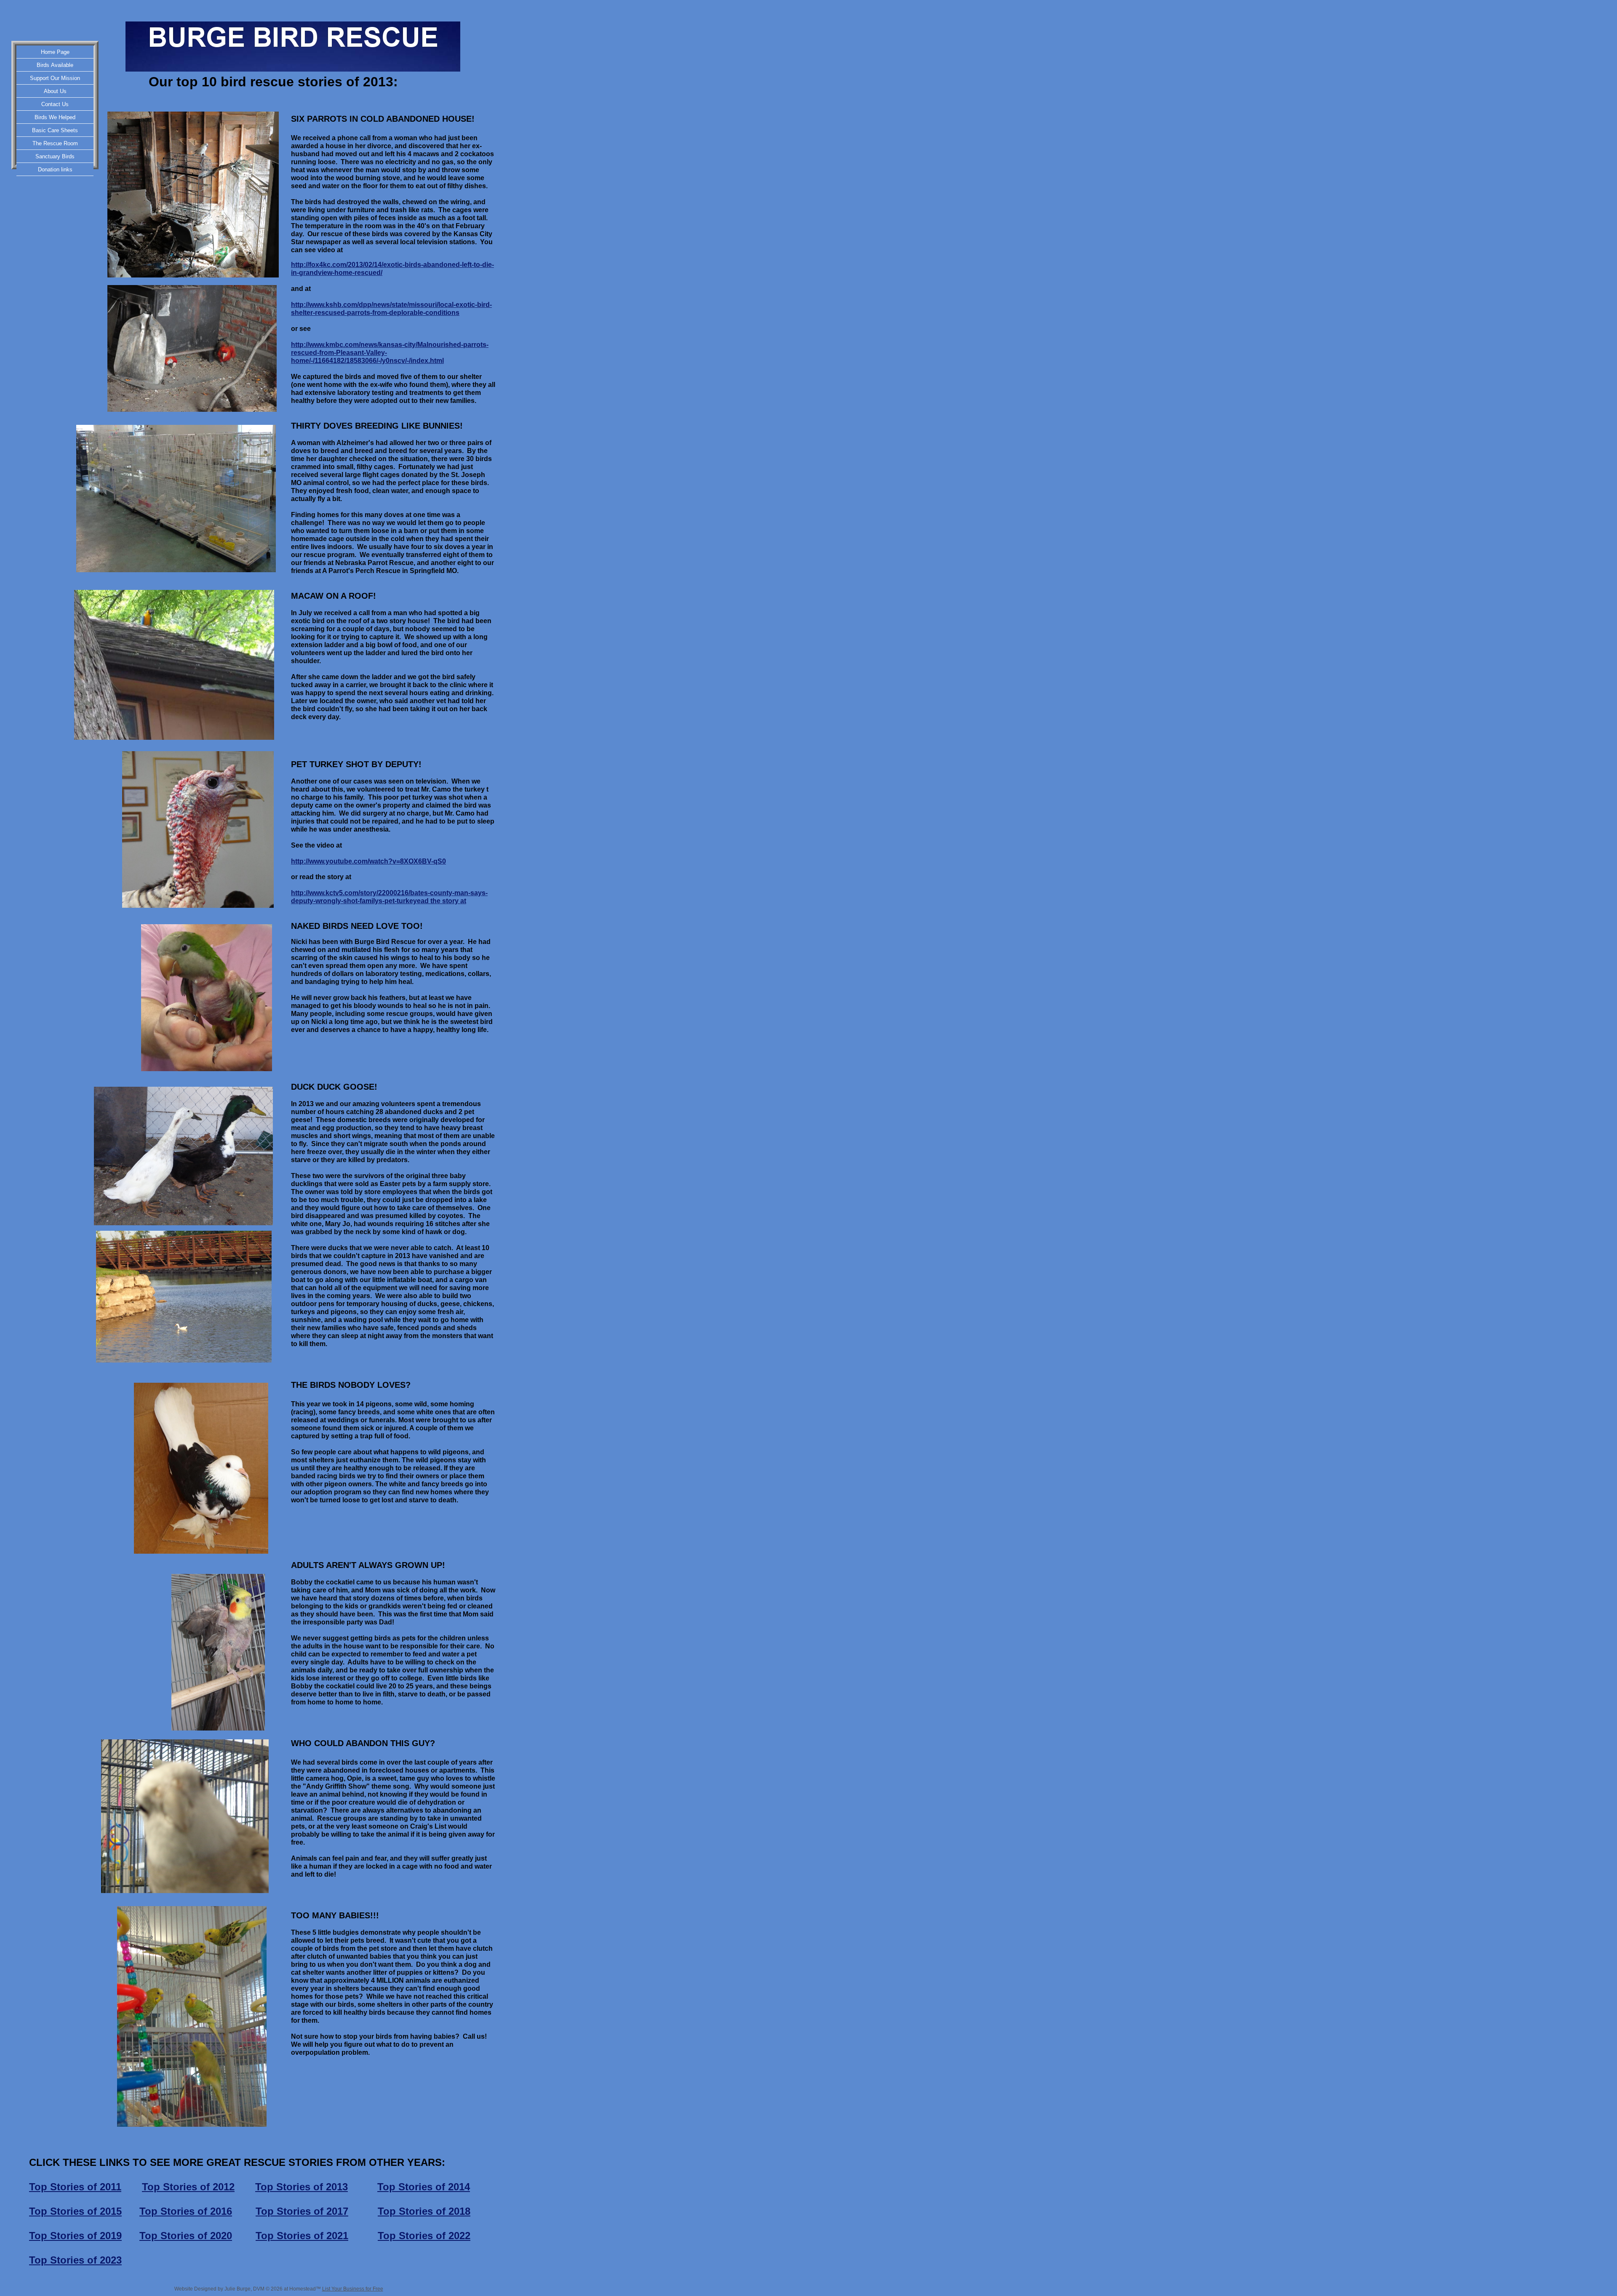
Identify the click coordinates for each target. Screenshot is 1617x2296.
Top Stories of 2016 (186, 2211)
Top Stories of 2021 (302, 2236)
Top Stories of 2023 (75, 2260)
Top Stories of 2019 (75, 2236)
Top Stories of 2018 (424, 2211)
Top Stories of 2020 (186, 2236)
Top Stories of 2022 (424, 2236)
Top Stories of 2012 (188, 2187)
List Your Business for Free (353, 2289)
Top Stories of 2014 (424, 2187)
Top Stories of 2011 (75, 2187)
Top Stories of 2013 (302, 2187)
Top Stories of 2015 (75, 2211)
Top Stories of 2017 (302, 2211)
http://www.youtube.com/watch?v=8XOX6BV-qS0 (368, 861)
